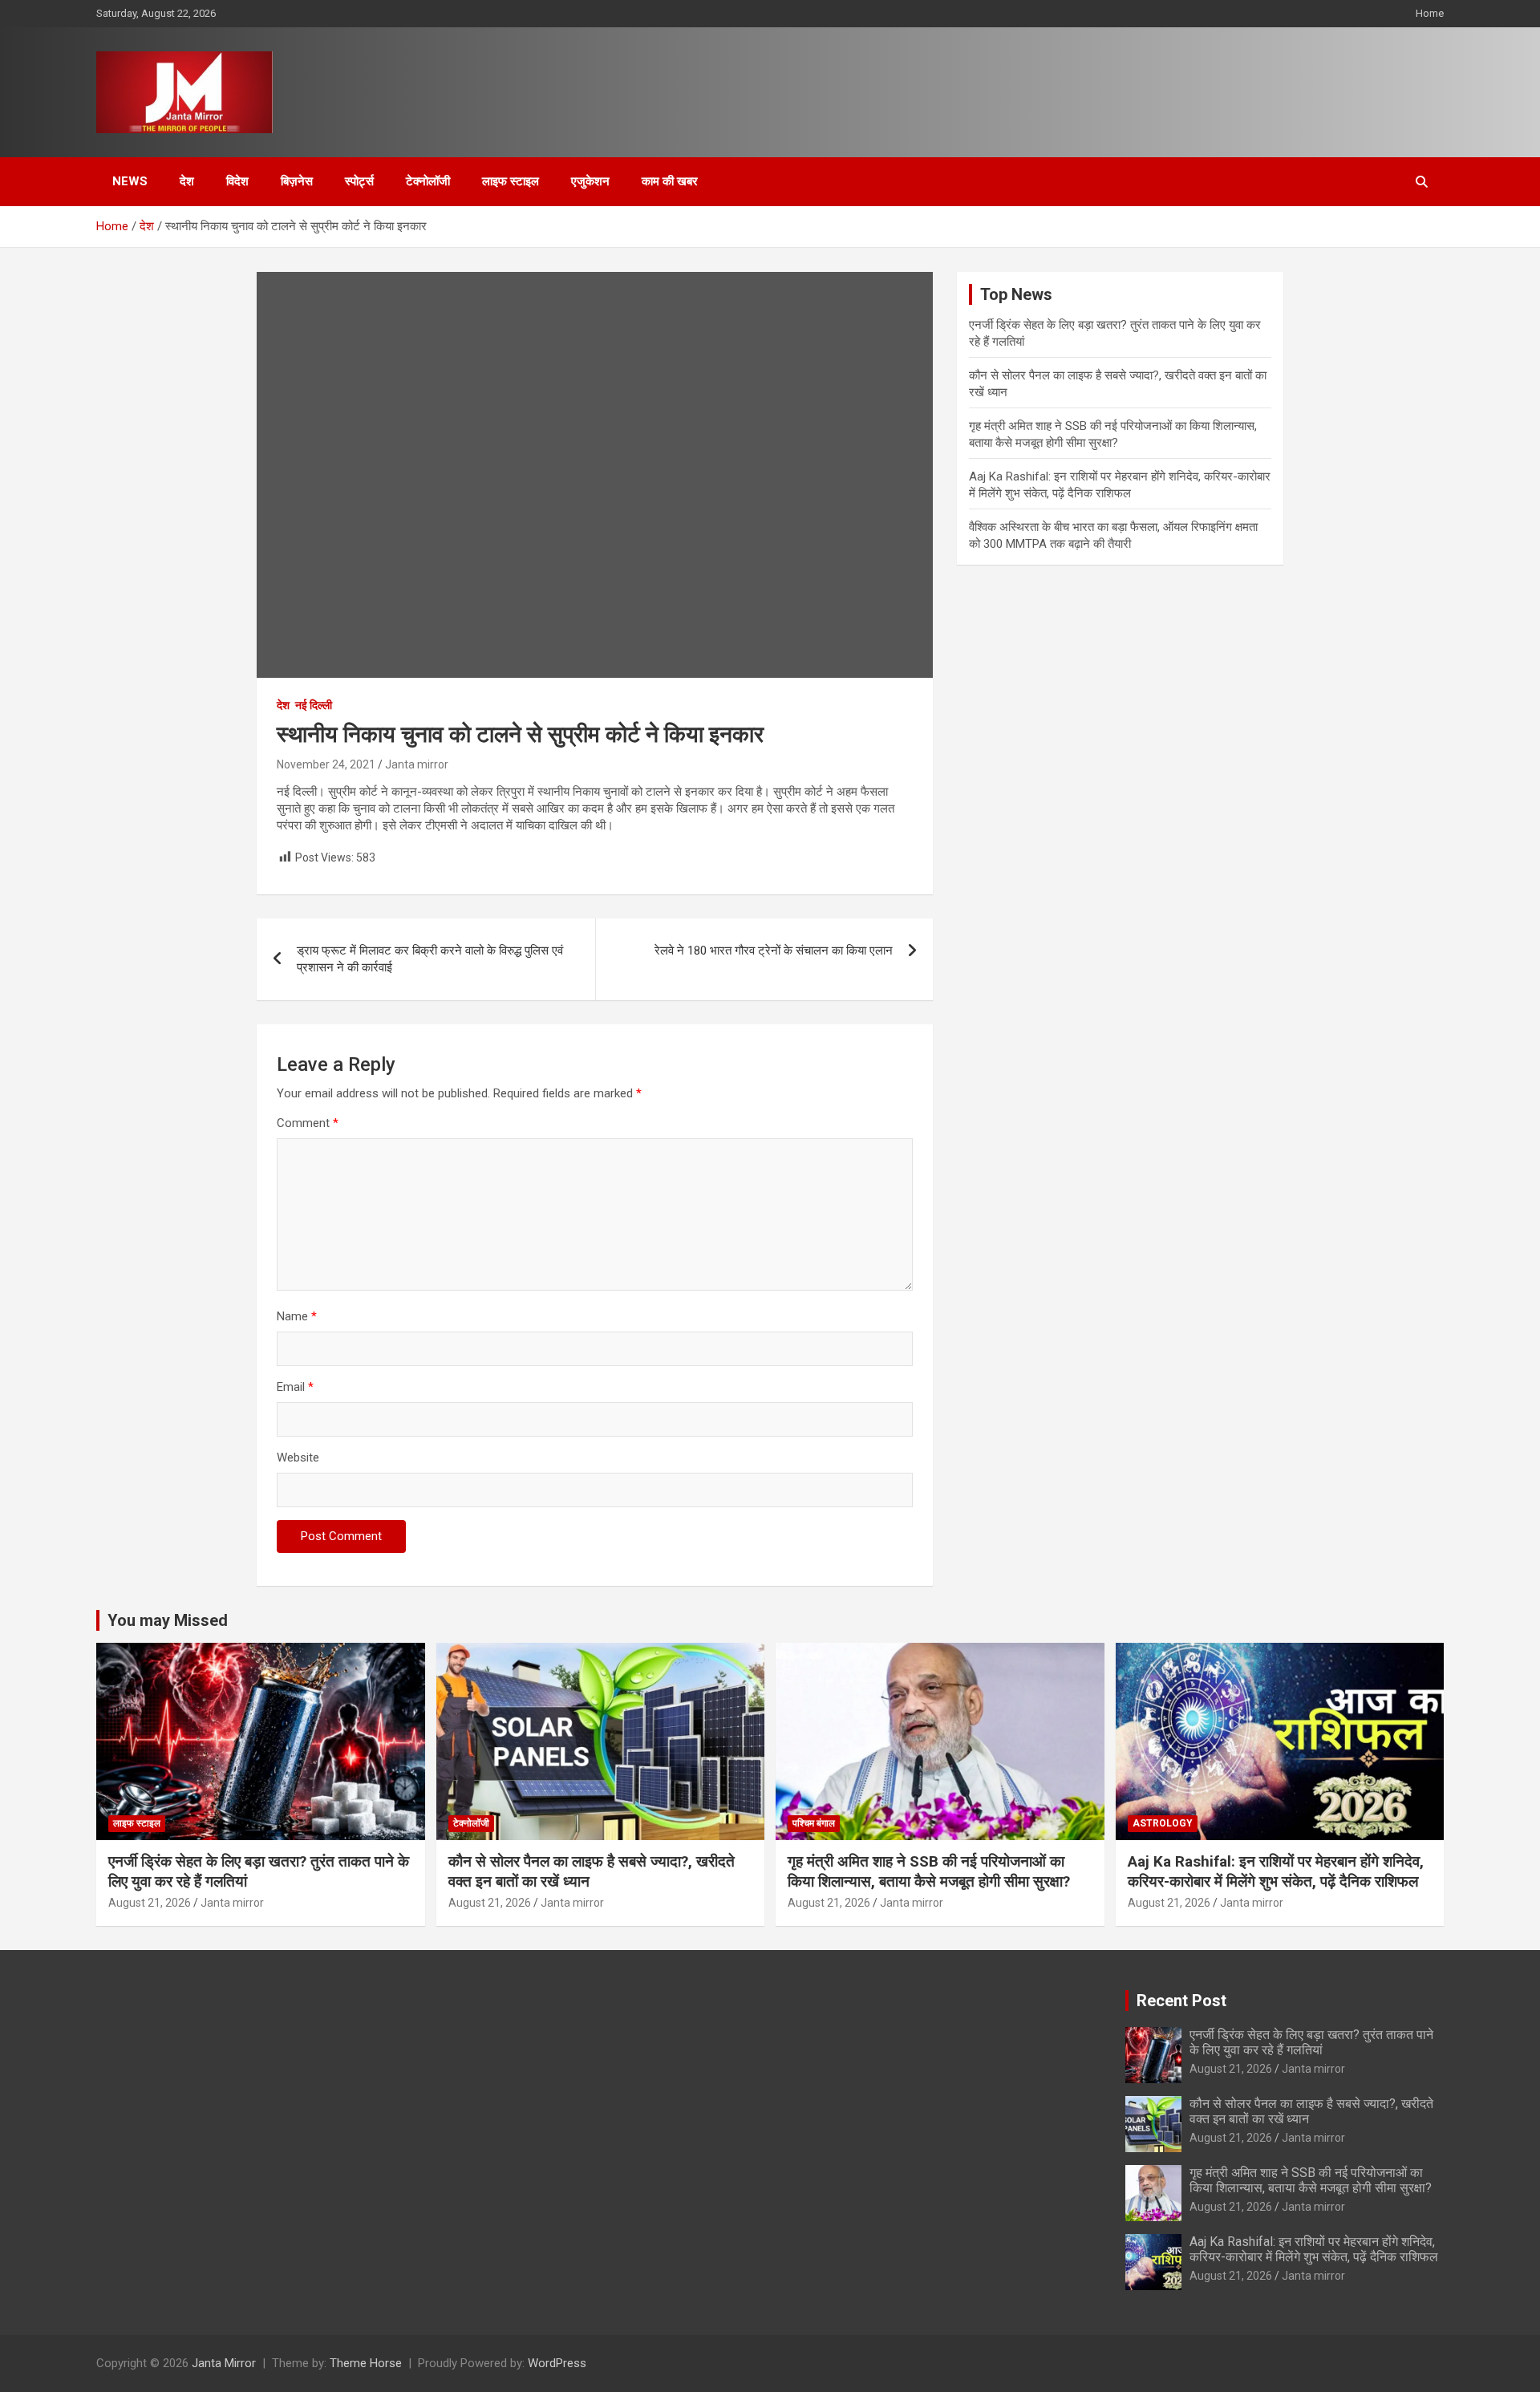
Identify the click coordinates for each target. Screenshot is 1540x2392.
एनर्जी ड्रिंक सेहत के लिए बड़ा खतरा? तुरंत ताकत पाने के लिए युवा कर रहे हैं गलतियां (1311, 2042)
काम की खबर (670, 181)
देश (187, 181)
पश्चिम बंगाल (814, 1823)
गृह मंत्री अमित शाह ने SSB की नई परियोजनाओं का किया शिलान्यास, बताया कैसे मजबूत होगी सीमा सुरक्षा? (929, 1871)
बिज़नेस (297, 181)
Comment (308, 1123)
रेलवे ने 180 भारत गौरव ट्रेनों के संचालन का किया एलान (774, 951)
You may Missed (168, 1620)
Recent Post (1181, 2001)
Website (298, 1457)
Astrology (1163, 1823)
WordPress (557, 2363)
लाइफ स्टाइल (511, 181)
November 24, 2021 (326, 764)
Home (1430, 13)
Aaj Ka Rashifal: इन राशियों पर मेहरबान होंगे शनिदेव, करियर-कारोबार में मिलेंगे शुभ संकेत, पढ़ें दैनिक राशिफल (1276, 1871)
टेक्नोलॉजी (428, 181)
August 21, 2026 (150, 1903)
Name (297, 1316)
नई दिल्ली (314, 705)
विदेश (237, 181)
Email (295, 1387)
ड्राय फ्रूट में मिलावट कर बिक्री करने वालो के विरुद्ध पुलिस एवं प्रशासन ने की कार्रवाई (430, 959)
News (130, 181)
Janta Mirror (224, 2363)
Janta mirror (417, 764)
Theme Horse (366, 2363)
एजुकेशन (590, 181)
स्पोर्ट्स (359, 181)
